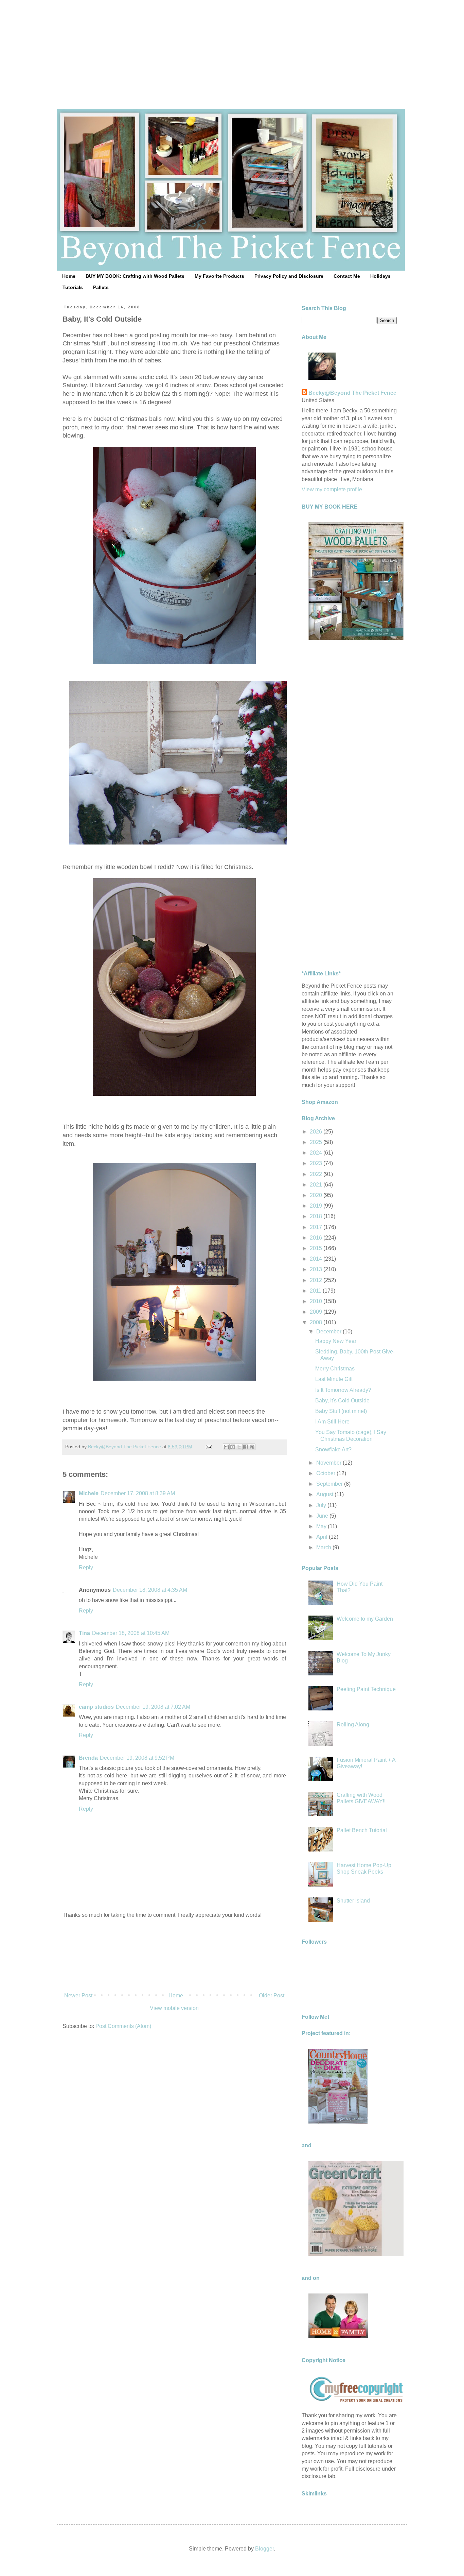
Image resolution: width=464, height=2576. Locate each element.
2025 (317, 1142)
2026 (317, 1132)
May (322, 1526)
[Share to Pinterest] (252, 1447)
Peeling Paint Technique (366, 1689)
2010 (317, 1301)
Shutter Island (353, 1901)
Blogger (264, 2549)
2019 (317, 1206)
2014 (317, 1259)
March (324, 1547)
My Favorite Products (219, 276)
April (323, 1537)
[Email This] (226, 1447)
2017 (317, 1227)
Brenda (88, 1758)
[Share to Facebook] (246, 1447)
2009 (317, 1312)
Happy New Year (336, 1341)
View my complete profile (332, 489)
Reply (86, 1567)
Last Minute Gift (334, 1379)
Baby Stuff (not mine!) (341, 1411)
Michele (89, 1493)
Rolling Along (353, 1725)
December (329, 1332)
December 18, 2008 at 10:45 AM (131, 1633)
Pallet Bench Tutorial (362, 1830)
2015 (317, 1248)
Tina (84, 1633)
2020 (317, 1195)
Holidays (380, 276)
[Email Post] (208, 1447)
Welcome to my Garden (365, 1619)
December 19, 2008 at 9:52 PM (137, 1758)
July (322, 1505)
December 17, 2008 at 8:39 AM (138, 1493)
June (323, 1516)
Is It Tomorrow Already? (343, 1390)
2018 (317, 1216)
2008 (317, 1322)
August (325, 1494)
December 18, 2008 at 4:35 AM (150, 1590)
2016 (317, 1238)
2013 (317, 1269)
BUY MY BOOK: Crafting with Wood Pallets (135, 276)
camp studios (96, 1707)
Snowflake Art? (333, 1449)
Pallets (101, 287)
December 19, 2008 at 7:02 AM (153, 1707)
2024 (317, 1153)
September (330, 1484)
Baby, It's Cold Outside (342, 1401)
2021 (317, 1185)
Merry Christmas (335, 1369)
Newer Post (78, 1995)
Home (69, 276)
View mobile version (174, 2008)
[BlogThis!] (233, 1447)
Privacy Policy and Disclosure (289, 276)
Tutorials (73, 287)
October (326, 1473)
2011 (316, 1291)
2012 (317, 1280)
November (329, 1463)
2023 (317, 1163)
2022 (317, 1174)
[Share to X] (239, 1447)
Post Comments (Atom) (123, 2026)
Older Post (272, 1995)
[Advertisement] (232, 48)
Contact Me (347, 276)
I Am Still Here (332, 1422)
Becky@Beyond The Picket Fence (352, 393)
